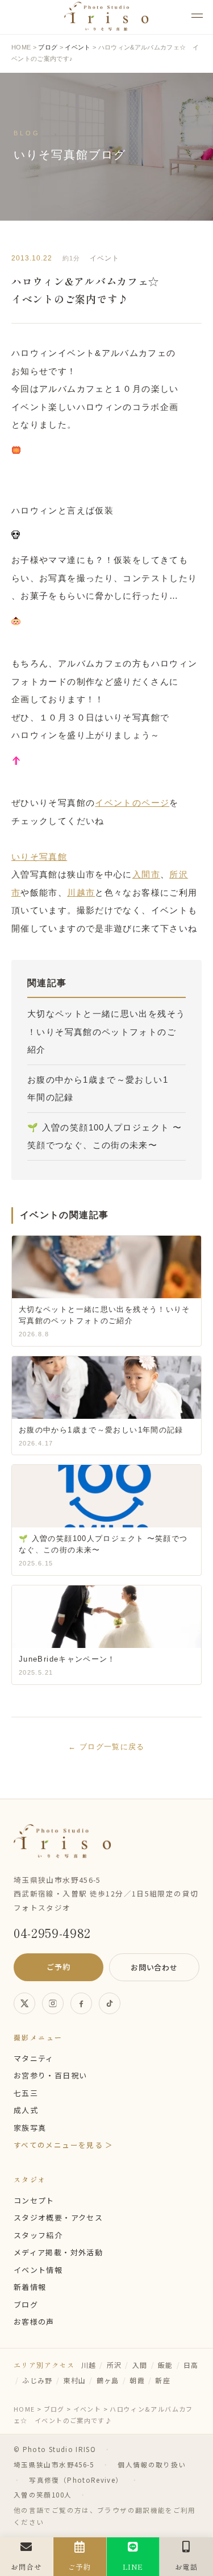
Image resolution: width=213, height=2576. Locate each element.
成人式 (26, 2110)
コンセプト (34, 2200)
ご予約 (58, 1967)
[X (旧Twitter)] (24, 2003)
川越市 (81, 893)
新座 (163, 2380)
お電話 (187, 2567)
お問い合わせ (154, 1967)
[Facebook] (81, 2003)
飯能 (166, 2365)
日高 (191, 2365)
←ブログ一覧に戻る (106, 1747)
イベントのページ (132, 803)
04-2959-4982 (52, 1932)
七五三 (26, 2093)
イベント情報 (38, 2270)
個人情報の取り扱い (152, 2465)
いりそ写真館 (39, 857)
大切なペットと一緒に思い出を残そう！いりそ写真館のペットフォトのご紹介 (106, 1032)
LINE (133, 2567)
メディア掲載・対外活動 (58, 2252)
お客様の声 (34, 2322)
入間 (140, 2365)
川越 (89, 2365)
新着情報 (30, 2287)
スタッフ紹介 (38, 2235)
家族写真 (30, 2128)
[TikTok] (110, 2003)
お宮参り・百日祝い (50, 2075)
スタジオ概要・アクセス (58, 2217)
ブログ (26, 2304)
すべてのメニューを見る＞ (64, 2145)
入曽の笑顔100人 (43, 2495)
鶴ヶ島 (108, 2380)
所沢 (114, 2365)
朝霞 (137, 2380)
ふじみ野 (37, 2380)
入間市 (146, 874)
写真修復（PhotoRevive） (76, 2480)
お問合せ (26, 2567)
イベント (105, 258)
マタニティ (34, 2058)
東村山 (74, 2380)
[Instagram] (53, 2003)
